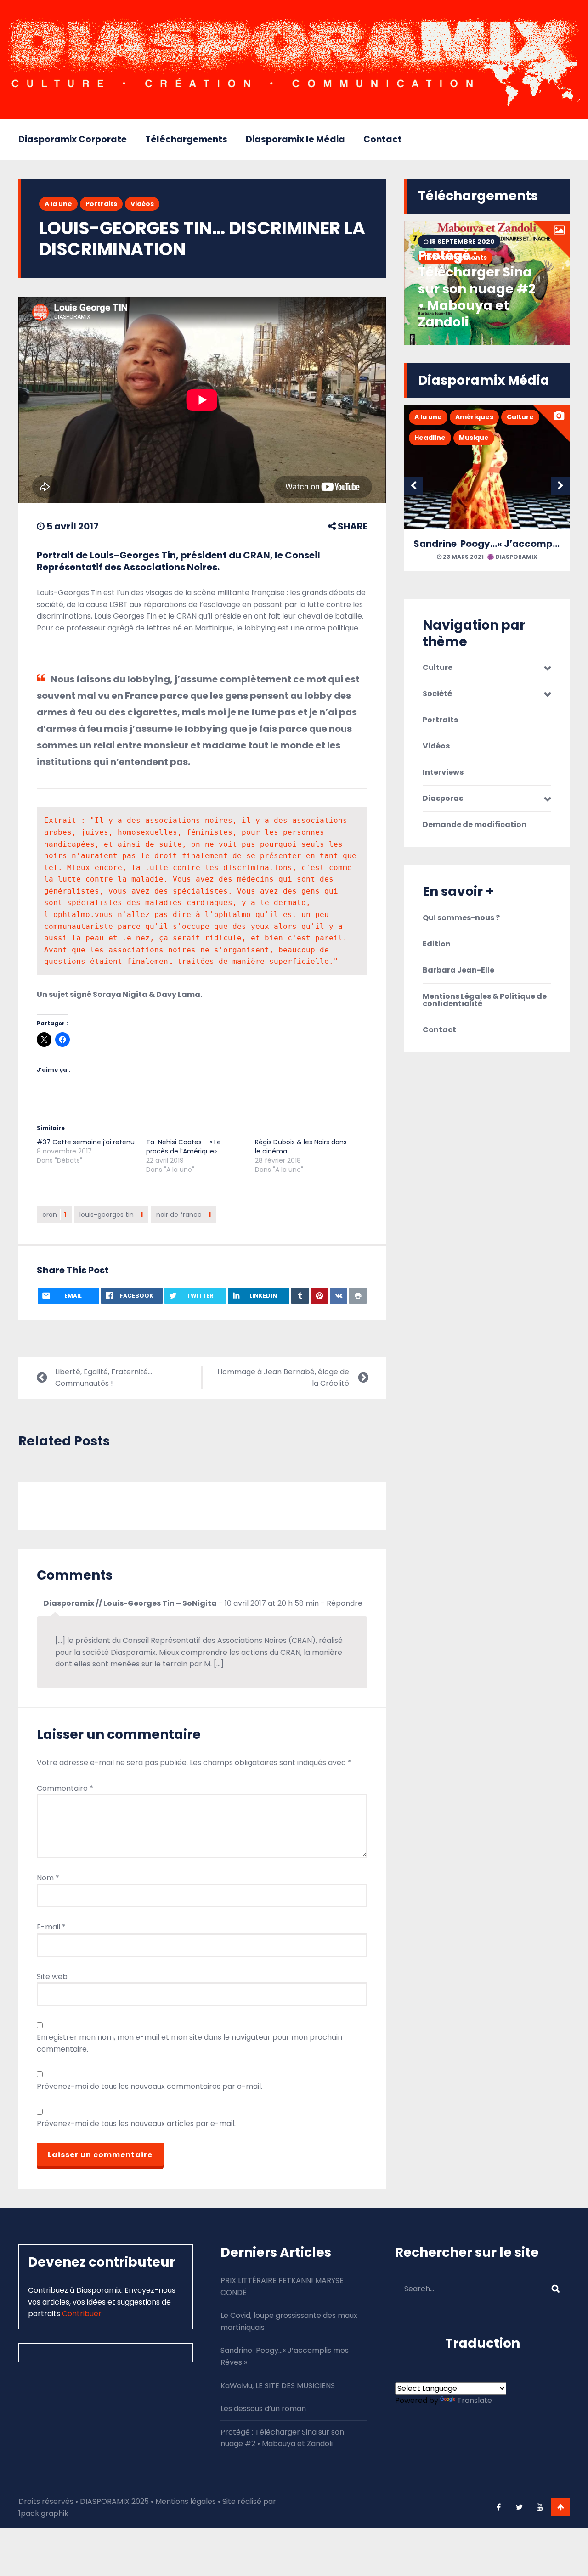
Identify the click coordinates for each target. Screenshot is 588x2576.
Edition (437, 944)
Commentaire (65, 1788)
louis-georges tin (111, 1215)
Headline (430, 438)
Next (560, 486)
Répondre (345, 1603)
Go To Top (560, 2507)
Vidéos (142, 204)
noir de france (184, 1215)
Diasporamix (516, 557)
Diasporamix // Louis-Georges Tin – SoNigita (130, 1603)
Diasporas (443, 799)
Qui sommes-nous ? (461, 918)
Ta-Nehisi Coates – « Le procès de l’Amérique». (184, 1147)
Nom (48, 1878)
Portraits (101, 204)
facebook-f (498, 2507)
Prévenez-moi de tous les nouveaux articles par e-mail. (136, 2123)
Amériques (474, 417)
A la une (58, 204)
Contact (383, 139)
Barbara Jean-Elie (458, 970)
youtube (540, 2507)
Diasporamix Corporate (73, 139)
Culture (520, 417)
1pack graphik (43, 2513)
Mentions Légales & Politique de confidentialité (485, 1000)
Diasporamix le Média (295, 139)
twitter (519, 2507)
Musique (474, 438)
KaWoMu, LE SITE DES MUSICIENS (278, 2386)
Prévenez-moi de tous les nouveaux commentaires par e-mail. (150, 2086)
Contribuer (82, 2314)
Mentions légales (186, 2501)
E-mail (51, 1927)
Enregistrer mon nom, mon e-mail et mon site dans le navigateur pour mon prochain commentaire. (189, 2043)
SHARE (352, 526)
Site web (52, 1977)
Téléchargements (186, 139)
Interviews (443, 772)
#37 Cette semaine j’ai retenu (86, 1142)
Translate (475, 2400)
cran (54, 1215)
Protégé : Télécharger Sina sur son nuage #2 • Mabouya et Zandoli (477, 289)
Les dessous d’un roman (263, 2409)
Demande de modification (475, 825)
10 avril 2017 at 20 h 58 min (272, 1603)
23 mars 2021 (463, 557)
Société (437, 694)
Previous (413, 486)
